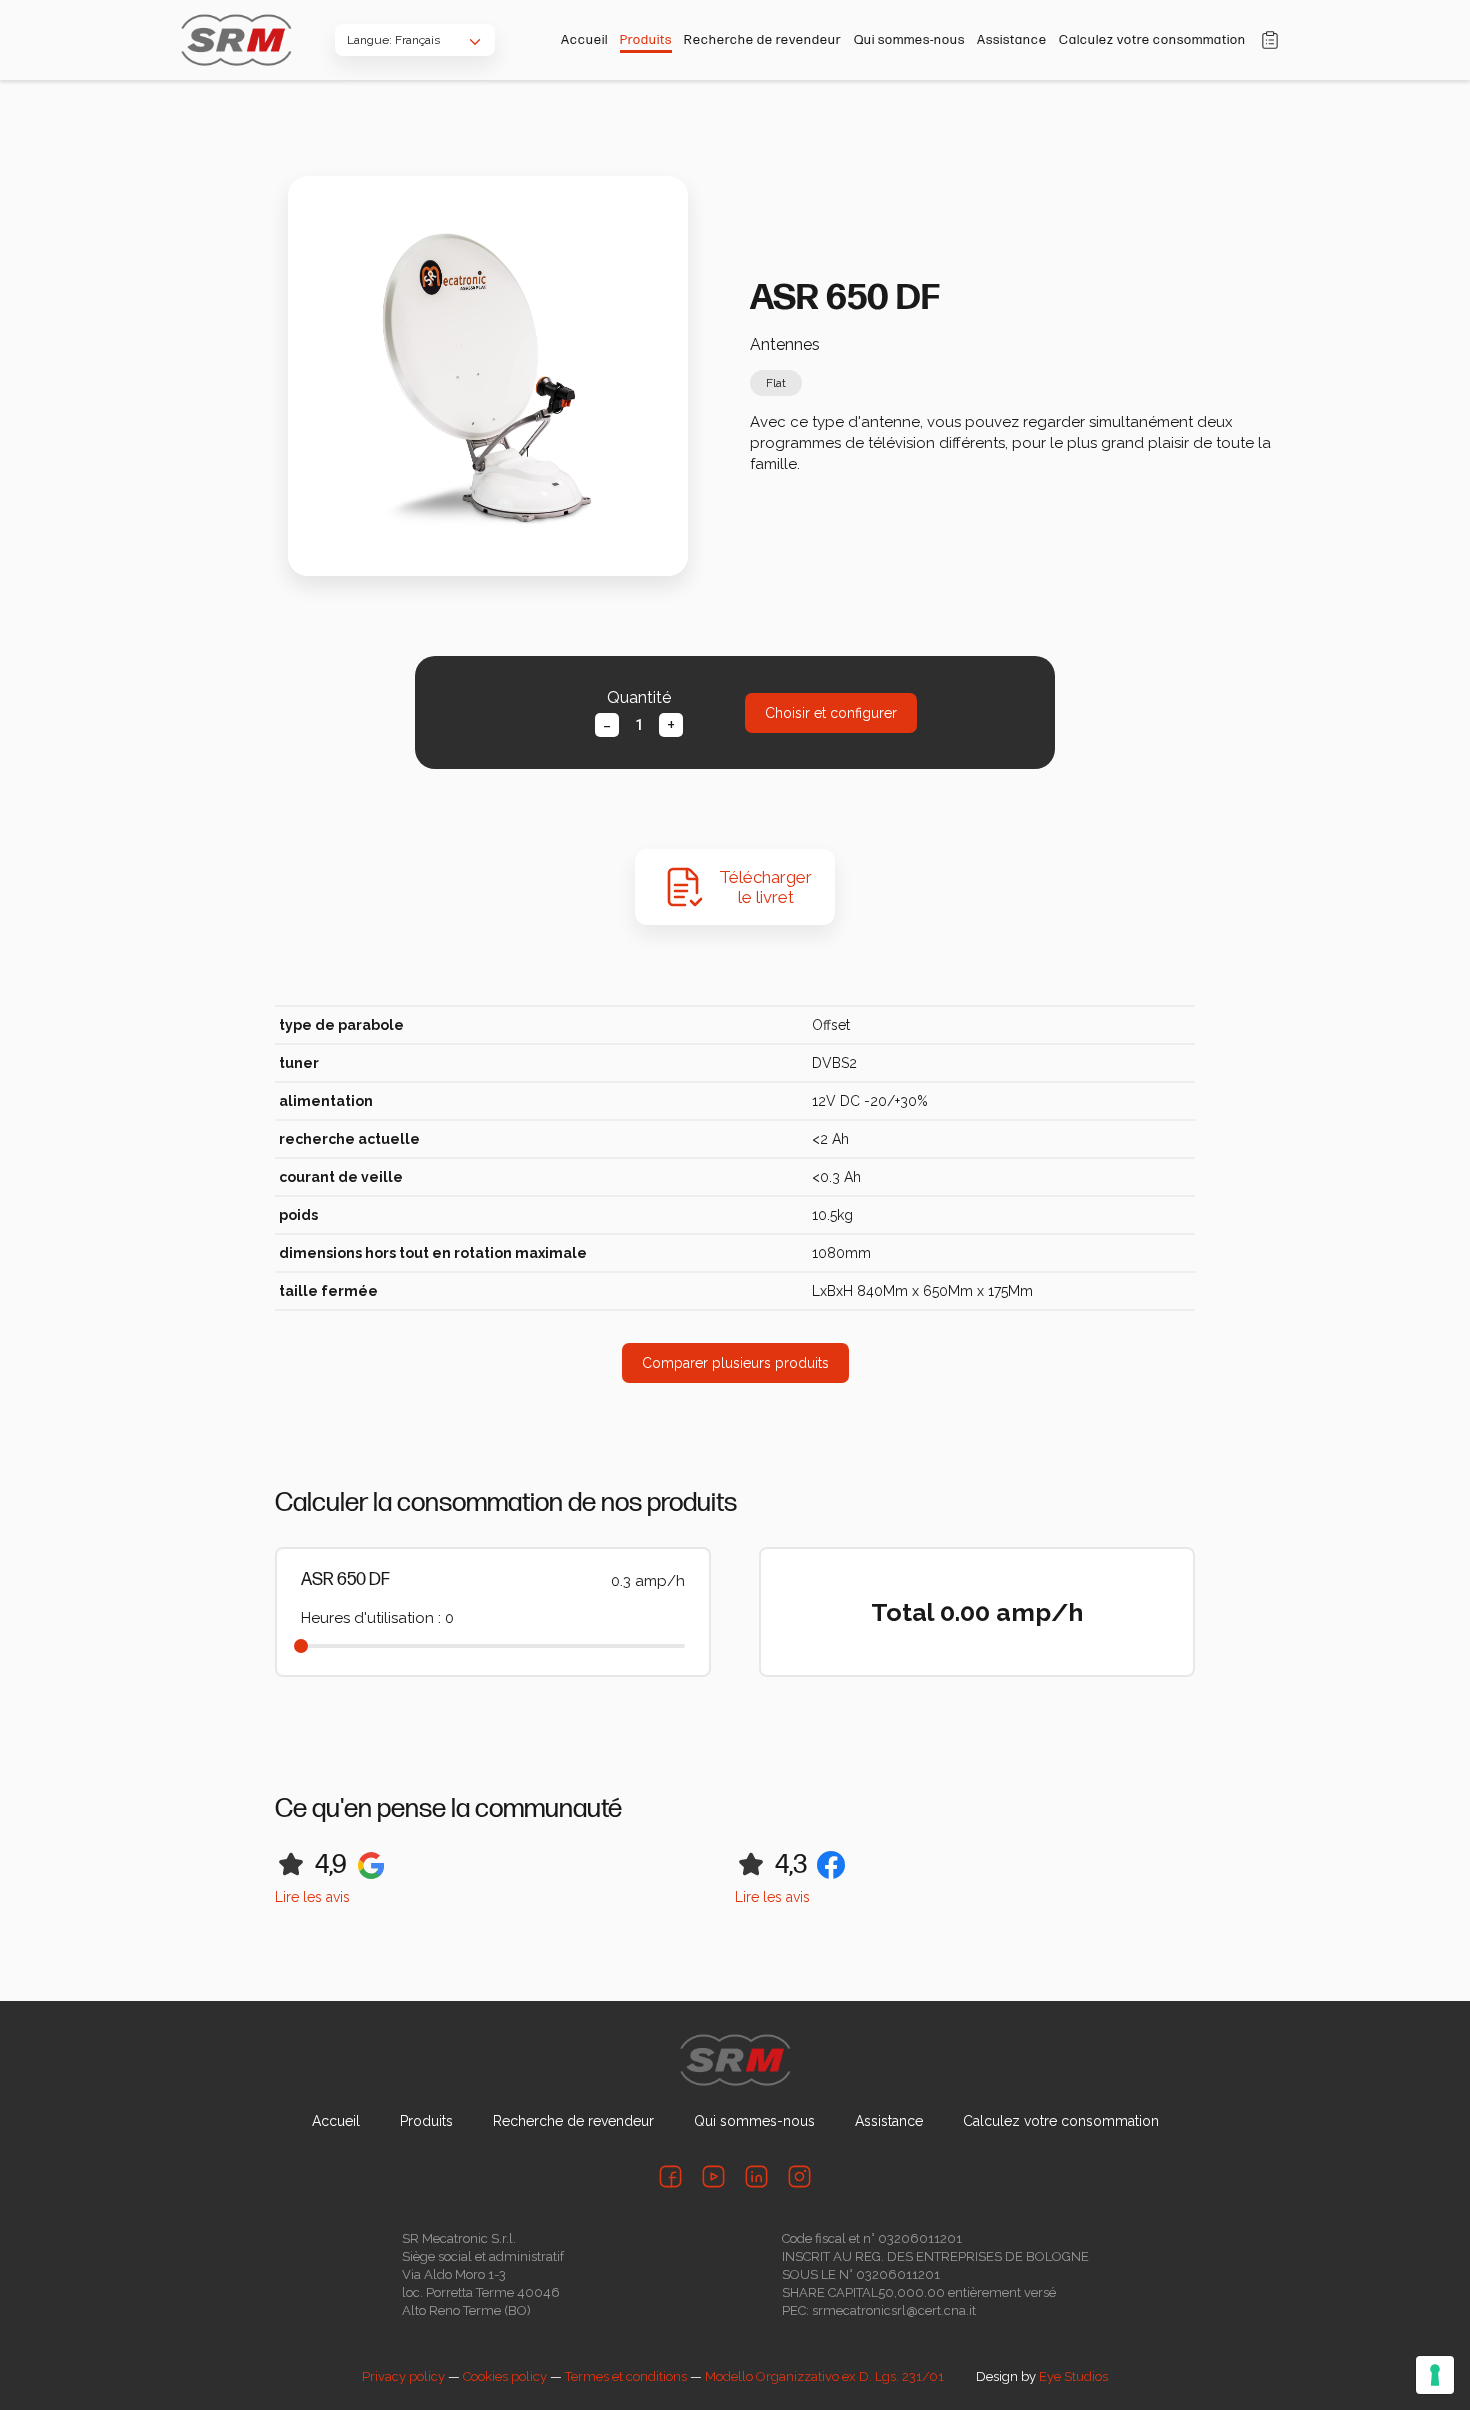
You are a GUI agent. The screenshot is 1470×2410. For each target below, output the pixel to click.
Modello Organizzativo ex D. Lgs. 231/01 (824, 2376)
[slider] (301, 1646)
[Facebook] (670, 2176)
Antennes (785, 344)
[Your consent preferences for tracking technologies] (1435, 2375)
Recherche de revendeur (763, 40)
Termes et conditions (626, 2376)
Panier (1270, 40)
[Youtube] (713, 2176)
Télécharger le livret (765, 887)
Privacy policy (403, 2376)
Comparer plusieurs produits (735, 1363)
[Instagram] (799, 2176)
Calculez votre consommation (1152, 40)
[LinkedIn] (756, 2176)
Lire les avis (312, 1897)
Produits (646, 40)
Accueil (584, 40)
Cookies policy (505, 2376)
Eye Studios (1073, 2376)
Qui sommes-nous (909, 40)
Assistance (1012, 40)
